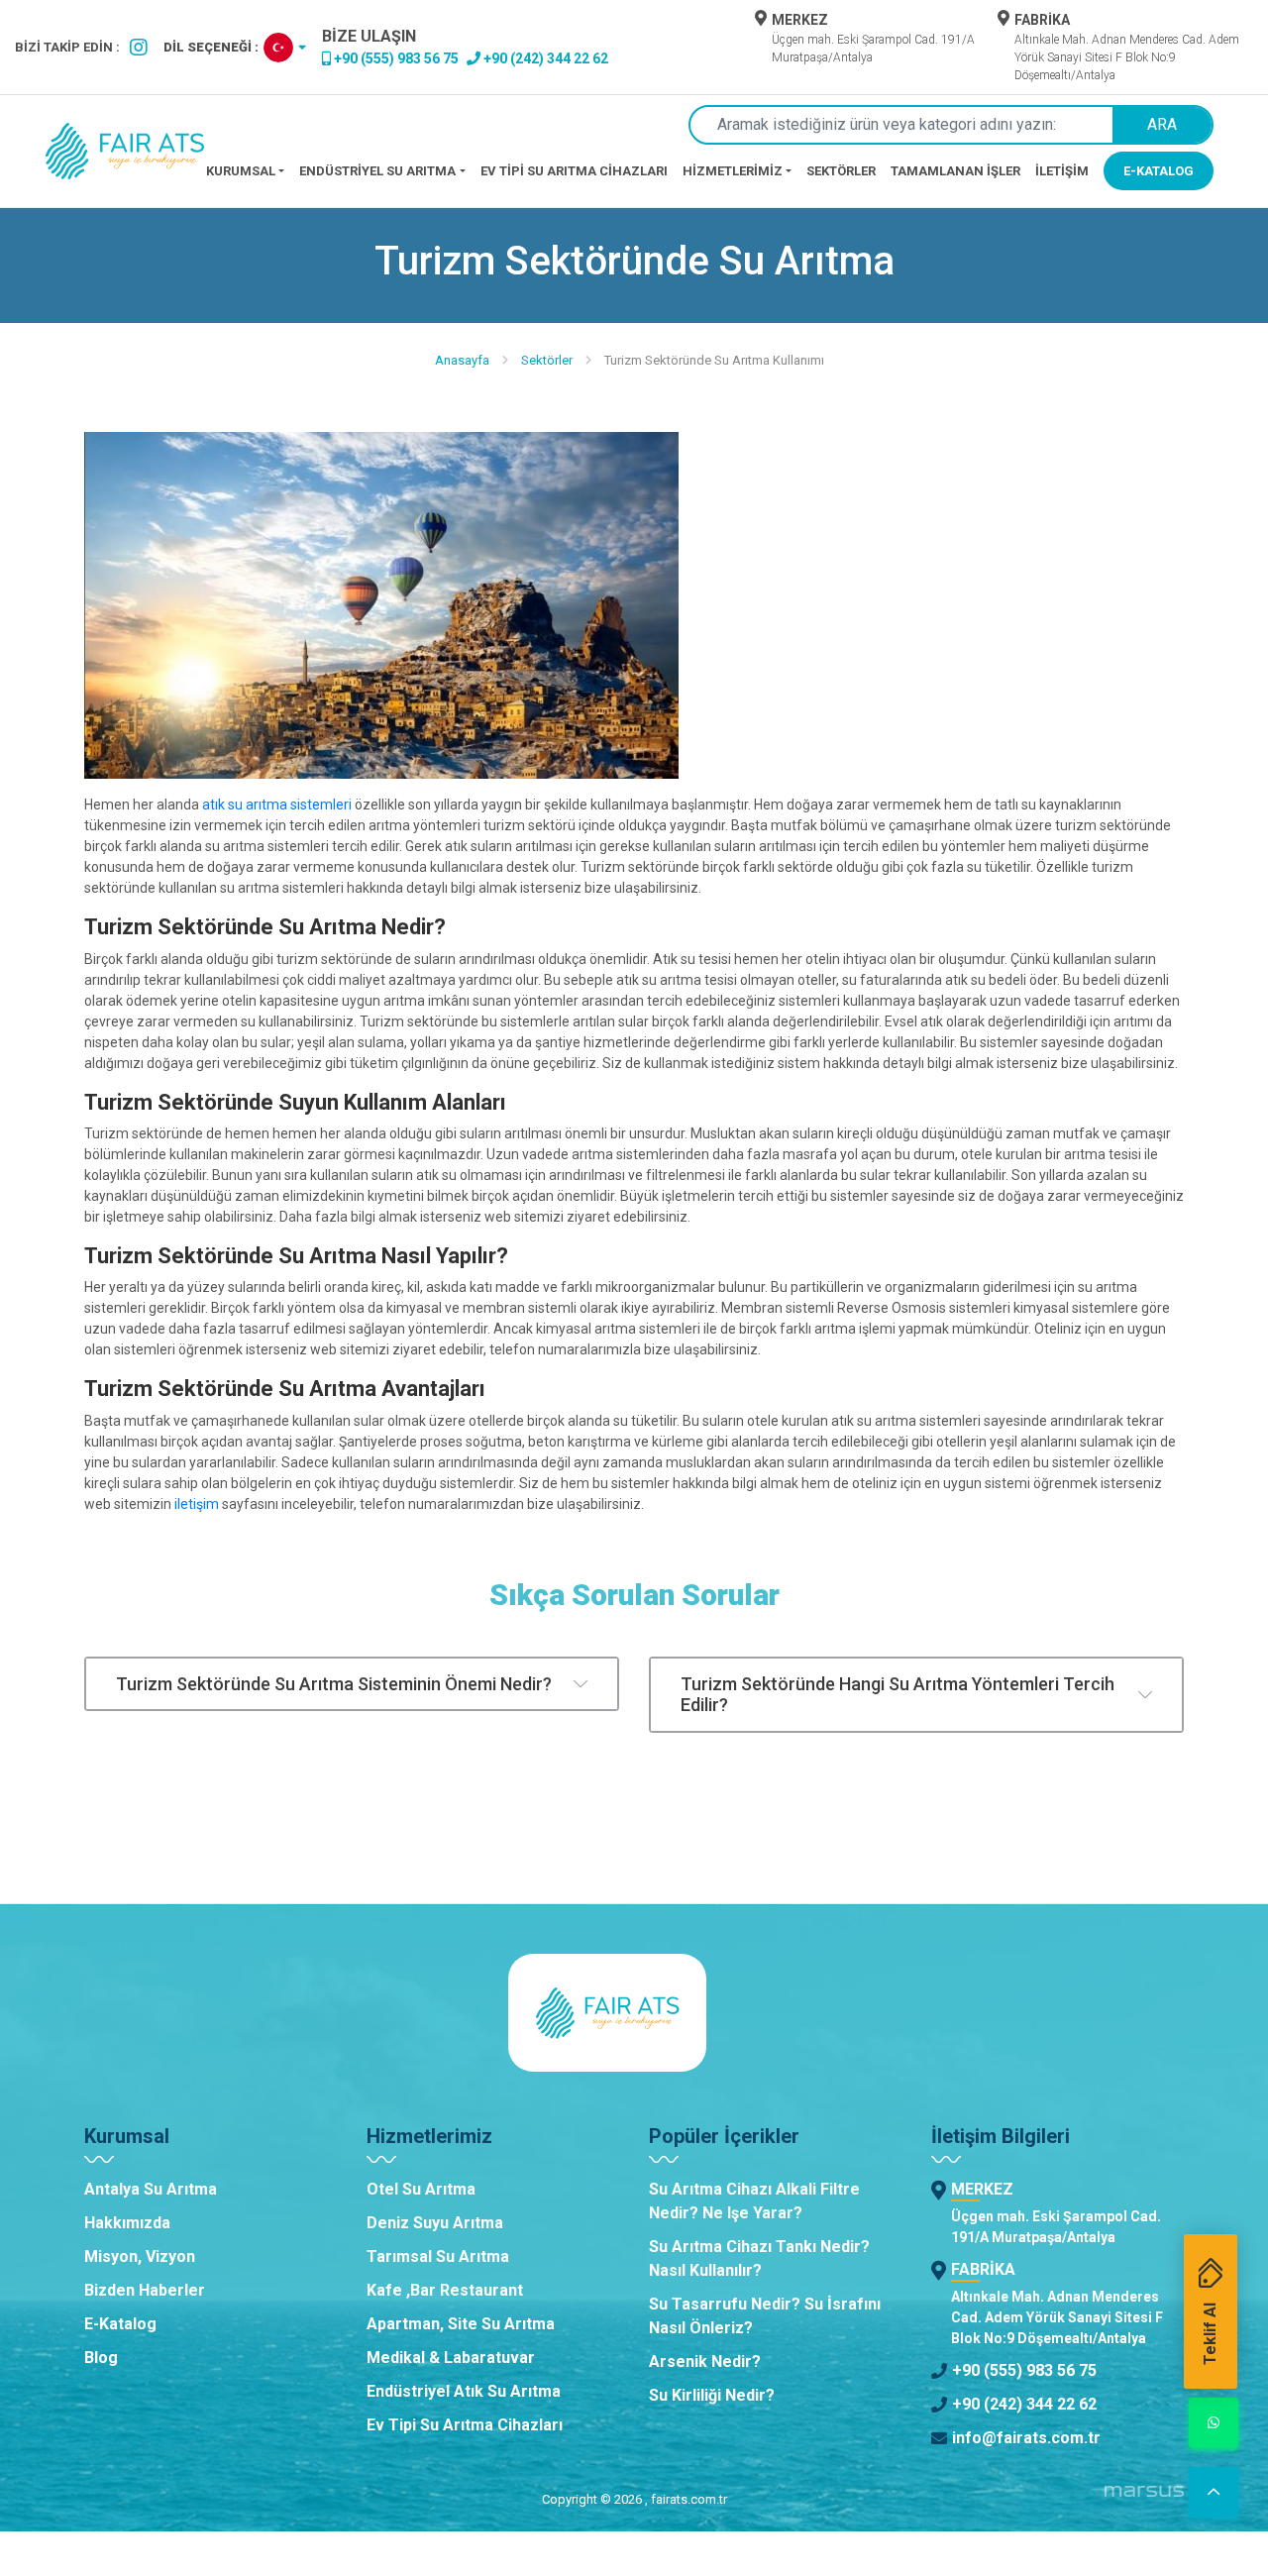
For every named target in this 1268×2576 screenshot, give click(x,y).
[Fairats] (125, 151)
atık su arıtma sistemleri (277, 805)
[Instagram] (139, 48)
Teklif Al (1210, 2334)
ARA (1162, 124)
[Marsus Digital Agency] (1144, 2499)
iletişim (197, 1504)
